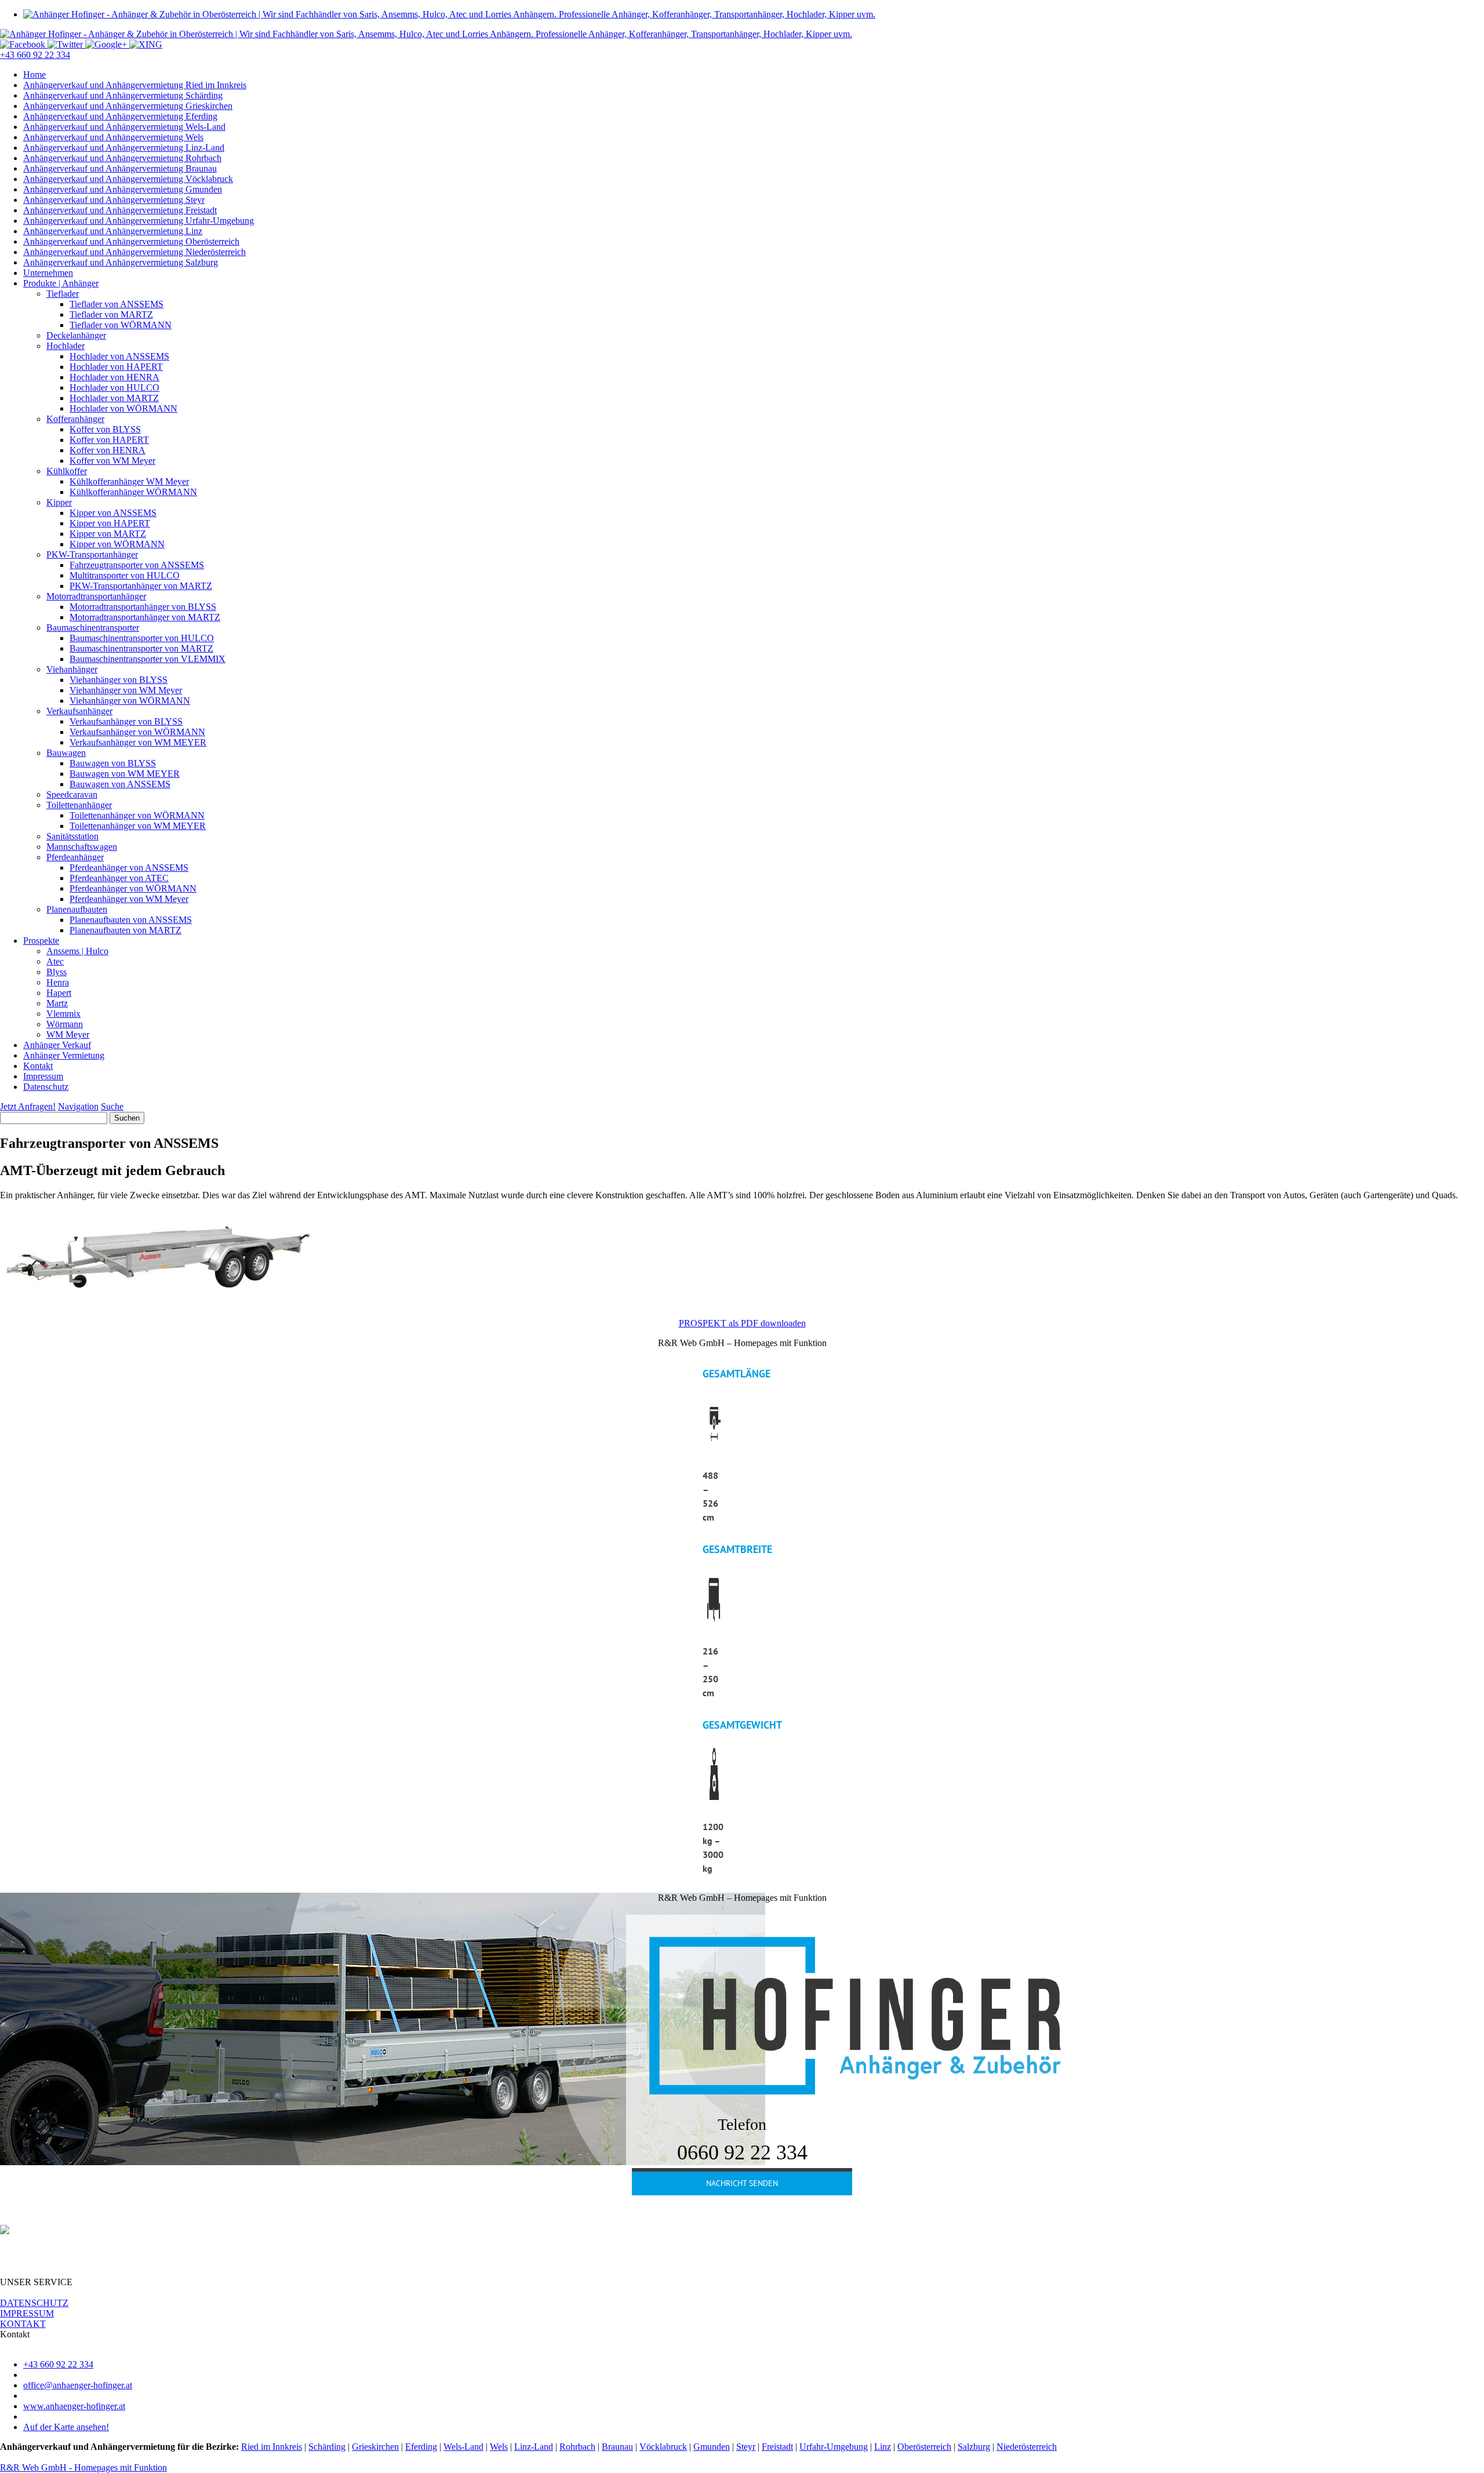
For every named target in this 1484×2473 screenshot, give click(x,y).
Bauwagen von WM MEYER (125, 774)
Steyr (746, 2447)
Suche (112, 1106)
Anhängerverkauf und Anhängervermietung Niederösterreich (134, 252)
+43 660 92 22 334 (35, 55)
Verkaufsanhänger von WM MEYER (138, 742)
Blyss (57, 972)
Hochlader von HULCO (114, 388)
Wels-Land (463, 2447)
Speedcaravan (72, 794)
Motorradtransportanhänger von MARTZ (145, 617)
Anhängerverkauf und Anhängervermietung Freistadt (120, 210)
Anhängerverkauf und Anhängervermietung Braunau (120, 168)
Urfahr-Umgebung (834, 2447)
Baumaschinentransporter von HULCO (142, 638)
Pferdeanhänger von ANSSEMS (129, 868)
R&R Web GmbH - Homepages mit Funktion (83, 2467)
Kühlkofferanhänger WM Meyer (129, 481)
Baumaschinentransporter (93, 628)
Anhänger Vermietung (64, 1055)
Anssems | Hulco (77, 951)
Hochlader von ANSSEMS (119, 356)
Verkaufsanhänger (79, 711)
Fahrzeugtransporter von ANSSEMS (137, 565)
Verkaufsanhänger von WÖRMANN (137, 732)
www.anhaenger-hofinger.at (74, 2406)
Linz (883, 2447)
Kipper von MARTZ (108, 534)
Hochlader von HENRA (114, 377)
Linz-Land (534, 2447)
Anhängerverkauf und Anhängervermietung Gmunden (123, 189)
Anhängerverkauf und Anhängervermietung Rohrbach (122, 158)
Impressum (43, 1076)
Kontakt (38, 1066)
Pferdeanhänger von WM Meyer (129, 899)
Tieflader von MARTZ (111, 314)
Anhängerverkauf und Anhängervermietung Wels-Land (124, 127)
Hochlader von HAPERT (116, 367)
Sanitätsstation (72, 836)
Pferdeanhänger (75, 857)
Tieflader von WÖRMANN (121, 325)
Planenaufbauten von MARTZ (126, 930)
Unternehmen (48, 273)
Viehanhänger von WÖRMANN (130, 701)
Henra (58, 982)
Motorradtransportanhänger (96, 596)
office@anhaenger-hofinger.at (78, 2385)
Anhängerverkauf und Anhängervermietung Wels (113, 137)
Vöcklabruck (663, 2447)
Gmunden (712, 2447)
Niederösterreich (1027, 2447)
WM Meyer (68, 1034)
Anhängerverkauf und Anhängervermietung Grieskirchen (128, 106)
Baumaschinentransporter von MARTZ (141, 648)
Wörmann (65, 1024)
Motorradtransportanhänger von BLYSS (143, 607)
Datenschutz (46, 1087)
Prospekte (41, 941)
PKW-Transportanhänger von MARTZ (141, 586)
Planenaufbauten (77, 909)
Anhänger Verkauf (57, 1045)
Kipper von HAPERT (110, 523)
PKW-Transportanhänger (92, 554)
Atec (55, 961)
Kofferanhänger (75, 419)
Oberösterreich (924, 2447)
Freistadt (777, 2447)
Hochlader (66, 346)
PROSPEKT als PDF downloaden (742, 1323)
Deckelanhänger (76, 335)
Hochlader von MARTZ (114, 398)
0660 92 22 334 (742, 2152)
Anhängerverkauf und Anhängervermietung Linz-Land (124, 148)
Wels (499, 2447)
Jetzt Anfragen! (28, 1106)
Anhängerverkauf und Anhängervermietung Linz (113, 231)
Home (34, 74)
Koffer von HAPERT (109, 440)
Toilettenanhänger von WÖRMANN (137, 815)
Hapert (59, 993)
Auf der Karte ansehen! (66, 2427)
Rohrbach (577, 2447)
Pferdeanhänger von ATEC (119, 878)
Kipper (59, 502)
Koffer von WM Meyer (112, 461)
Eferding (421, 2447)
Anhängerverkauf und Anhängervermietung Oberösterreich (131, 241)
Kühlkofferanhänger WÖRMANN (133, 492)
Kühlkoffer (67, 471)
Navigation (78, 1106)
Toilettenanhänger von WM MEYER (138, 826)
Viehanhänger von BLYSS (119, 680)
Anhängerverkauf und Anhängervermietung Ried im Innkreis (135, 85)
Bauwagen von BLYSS (113, 763)
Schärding (327, 2447)
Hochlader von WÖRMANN (123, 408)
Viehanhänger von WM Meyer (126, 690)
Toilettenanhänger (79, 805)
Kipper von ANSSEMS (113, 513)
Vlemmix (63, 1014)
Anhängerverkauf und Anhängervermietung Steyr (114, 200)
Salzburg (974, 2447)
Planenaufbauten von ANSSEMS (131, 920)
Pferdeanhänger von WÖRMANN (133, 888)
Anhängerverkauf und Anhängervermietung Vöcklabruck (128, 179)
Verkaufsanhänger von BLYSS (126, 721)
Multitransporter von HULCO (125, 575)
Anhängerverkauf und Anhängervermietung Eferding (120, 116)
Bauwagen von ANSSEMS (120, 784)
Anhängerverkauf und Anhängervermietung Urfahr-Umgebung (139, 221)
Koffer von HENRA (108, 450)
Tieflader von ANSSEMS (117, 304)
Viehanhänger (72, 669)
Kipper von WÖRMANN (117, 544)
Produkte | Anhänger (61, 283)
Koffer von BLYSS (105, 429)
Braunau (617, 2447)
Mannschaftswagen (82, 847)
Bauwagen (66, 753)
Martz (57, 1003)
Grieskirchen (375, 2447)
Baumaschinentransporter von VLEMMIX (148, 659)
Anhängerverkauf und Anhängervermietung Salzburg (121, 262)
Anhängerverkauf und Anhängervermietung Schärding (123, 95)
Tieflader (63, 294)
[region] (742, 1615)
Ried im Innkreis (272, 2447)
